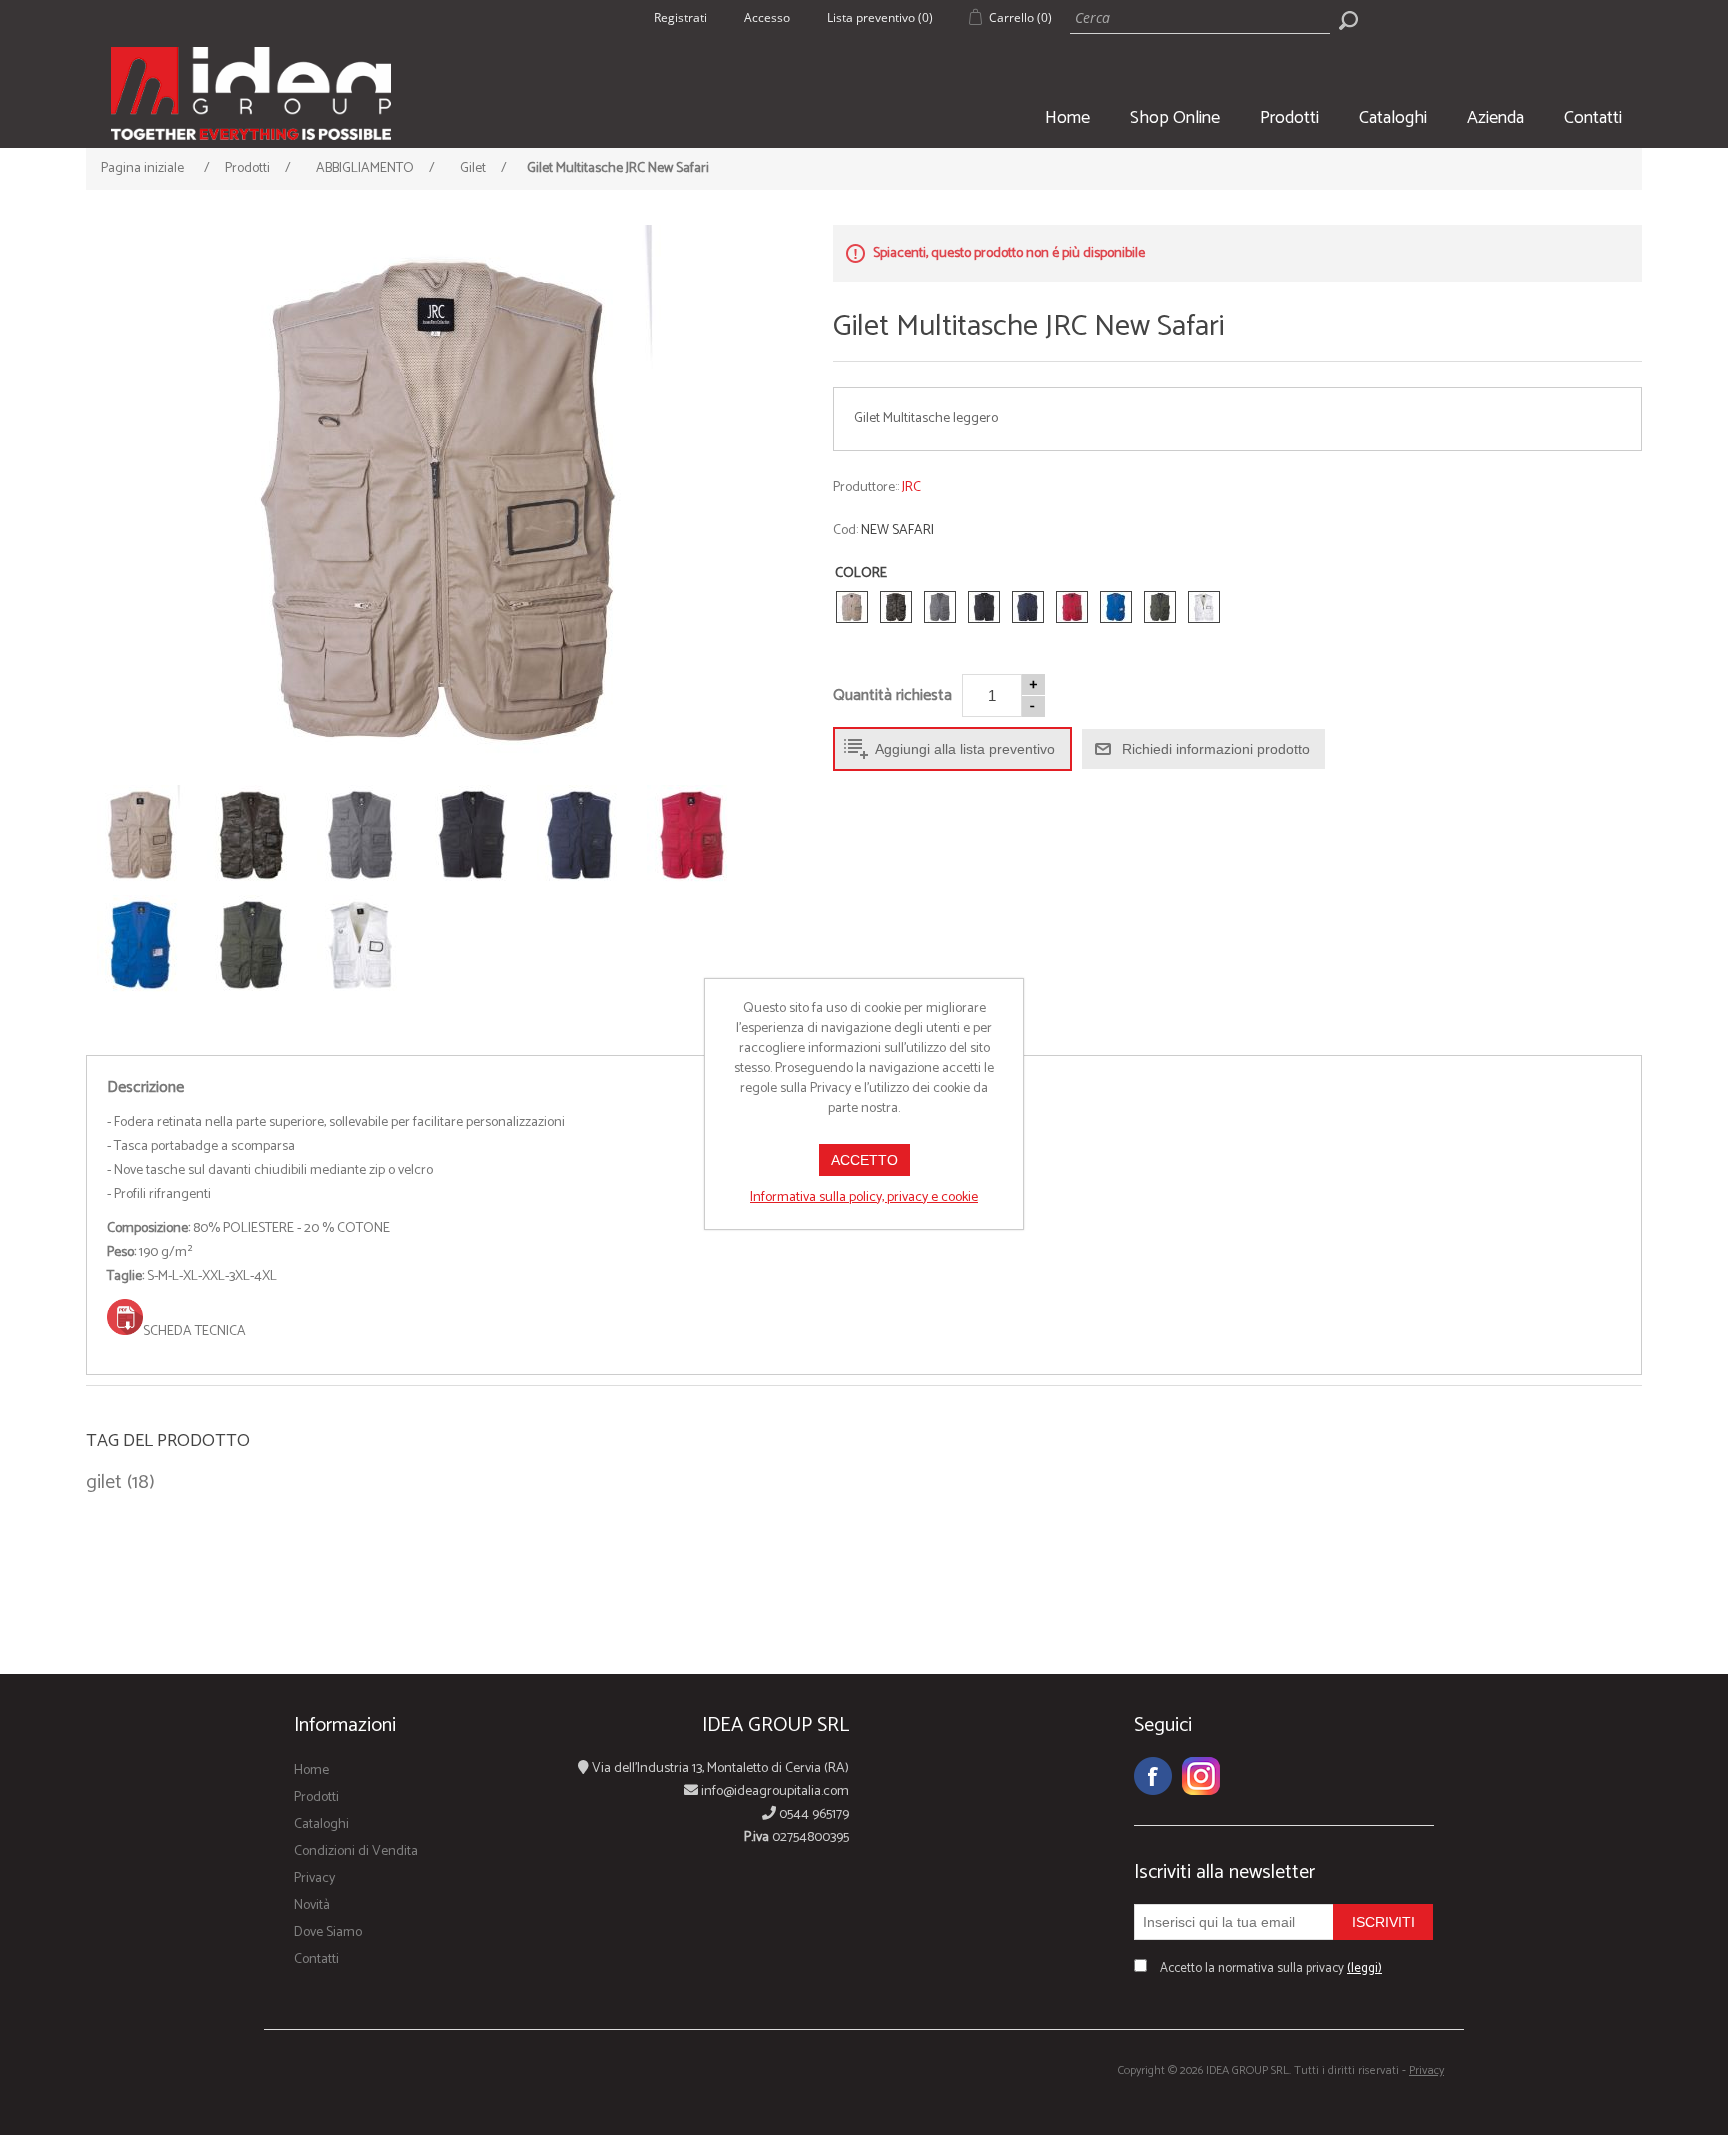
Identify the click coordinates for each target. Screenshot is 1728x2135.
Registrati (680, 17)
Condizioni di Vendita (356, 1851)
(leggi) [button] (1364, 1968)
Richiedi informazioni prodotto (1216, 749)
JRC (911, 487)
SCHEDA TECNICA (194, 1331)
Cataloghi (1393, 118)
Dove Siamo (328, 1932)
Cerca (1348, 20)
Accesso (767, 17)
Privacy (314, 1878)
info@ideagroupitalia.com (773, 1791)
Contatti (1593, 118)
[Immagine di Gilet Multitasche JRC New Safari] (443, 500)
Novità (312, 1905)
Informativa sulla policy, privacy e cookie (864, 1197)
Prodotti (1289, 118)
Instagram (1201, 1776)
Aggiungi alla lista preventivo (965, 749)
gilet (104, 1483)
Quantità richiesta (892, 695)
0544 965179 (812, 1814)
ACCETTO (864, 1160)
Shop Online (1175, 118)
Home (1067, 118)
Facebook (1153, 1776)
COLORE (861, 573)
